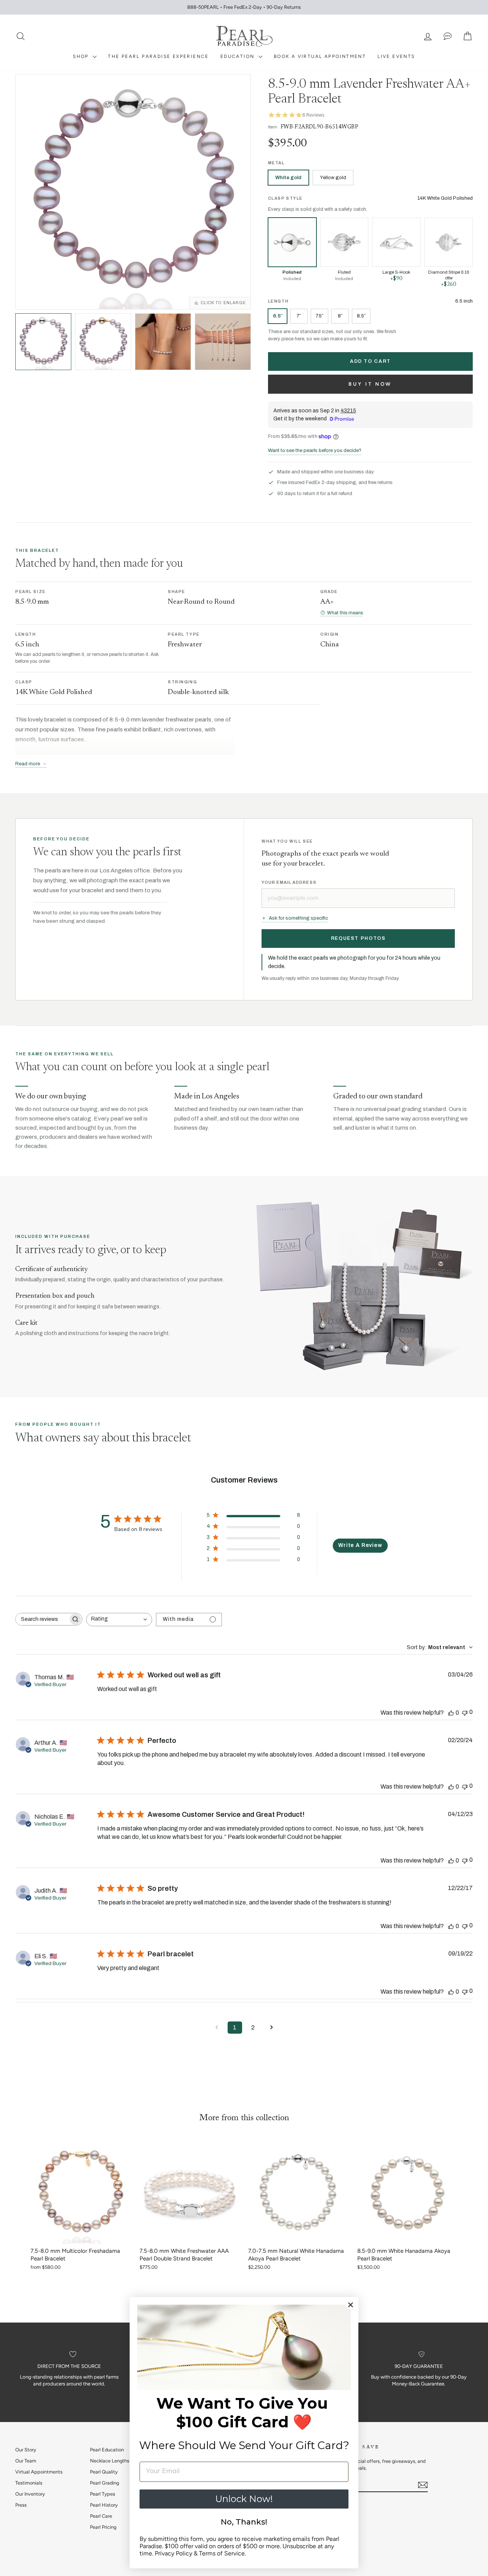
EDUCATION (238, 56)
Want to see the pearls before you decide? (315, 450)
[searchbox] (42, 1619)
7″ (299, 316)
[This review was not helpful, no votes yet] (465, 1712)
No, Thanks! (244, 2522)
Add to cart (370, 361)
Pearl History (104, 2505)
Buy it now (370, 384)
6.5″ (278, 316)
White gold (288, 178)
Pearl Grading (104, 2483)
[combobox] (119, 1620)
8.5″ (361, 316)
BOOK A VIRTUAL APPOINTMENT (320, 56)
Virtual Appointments (39, 2472)
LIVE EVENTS (396, 56)
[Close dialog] (351, 2305)
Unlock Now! (244, 2499)
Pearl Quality (104, 2472)
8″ (340, 316)
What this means (345, 613)
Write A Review (360, 1545)
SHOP (82, 56)
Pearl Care (101, 2516)
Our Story (26, 2450)
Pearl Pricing (103, 2527)
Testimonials (29, 2483)
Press (21, 2505)
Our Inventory (30, 2494)
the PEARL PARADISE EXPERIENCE (158, 56)
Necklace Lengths (110, 2461)
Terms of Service (222, 2553)
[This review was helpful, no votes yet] (451, 1713)
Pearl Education (107, 2450)
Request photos (358, 938)
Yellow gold (333, 178)
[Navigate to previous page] (217, 2028)
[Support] (448, 36)
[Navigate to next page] (271, 2028)
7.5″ (319, 316)
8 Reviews (313, 115)
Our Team (26, 2461)
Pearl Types (103, 2494)
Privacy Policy (173, 2553)
